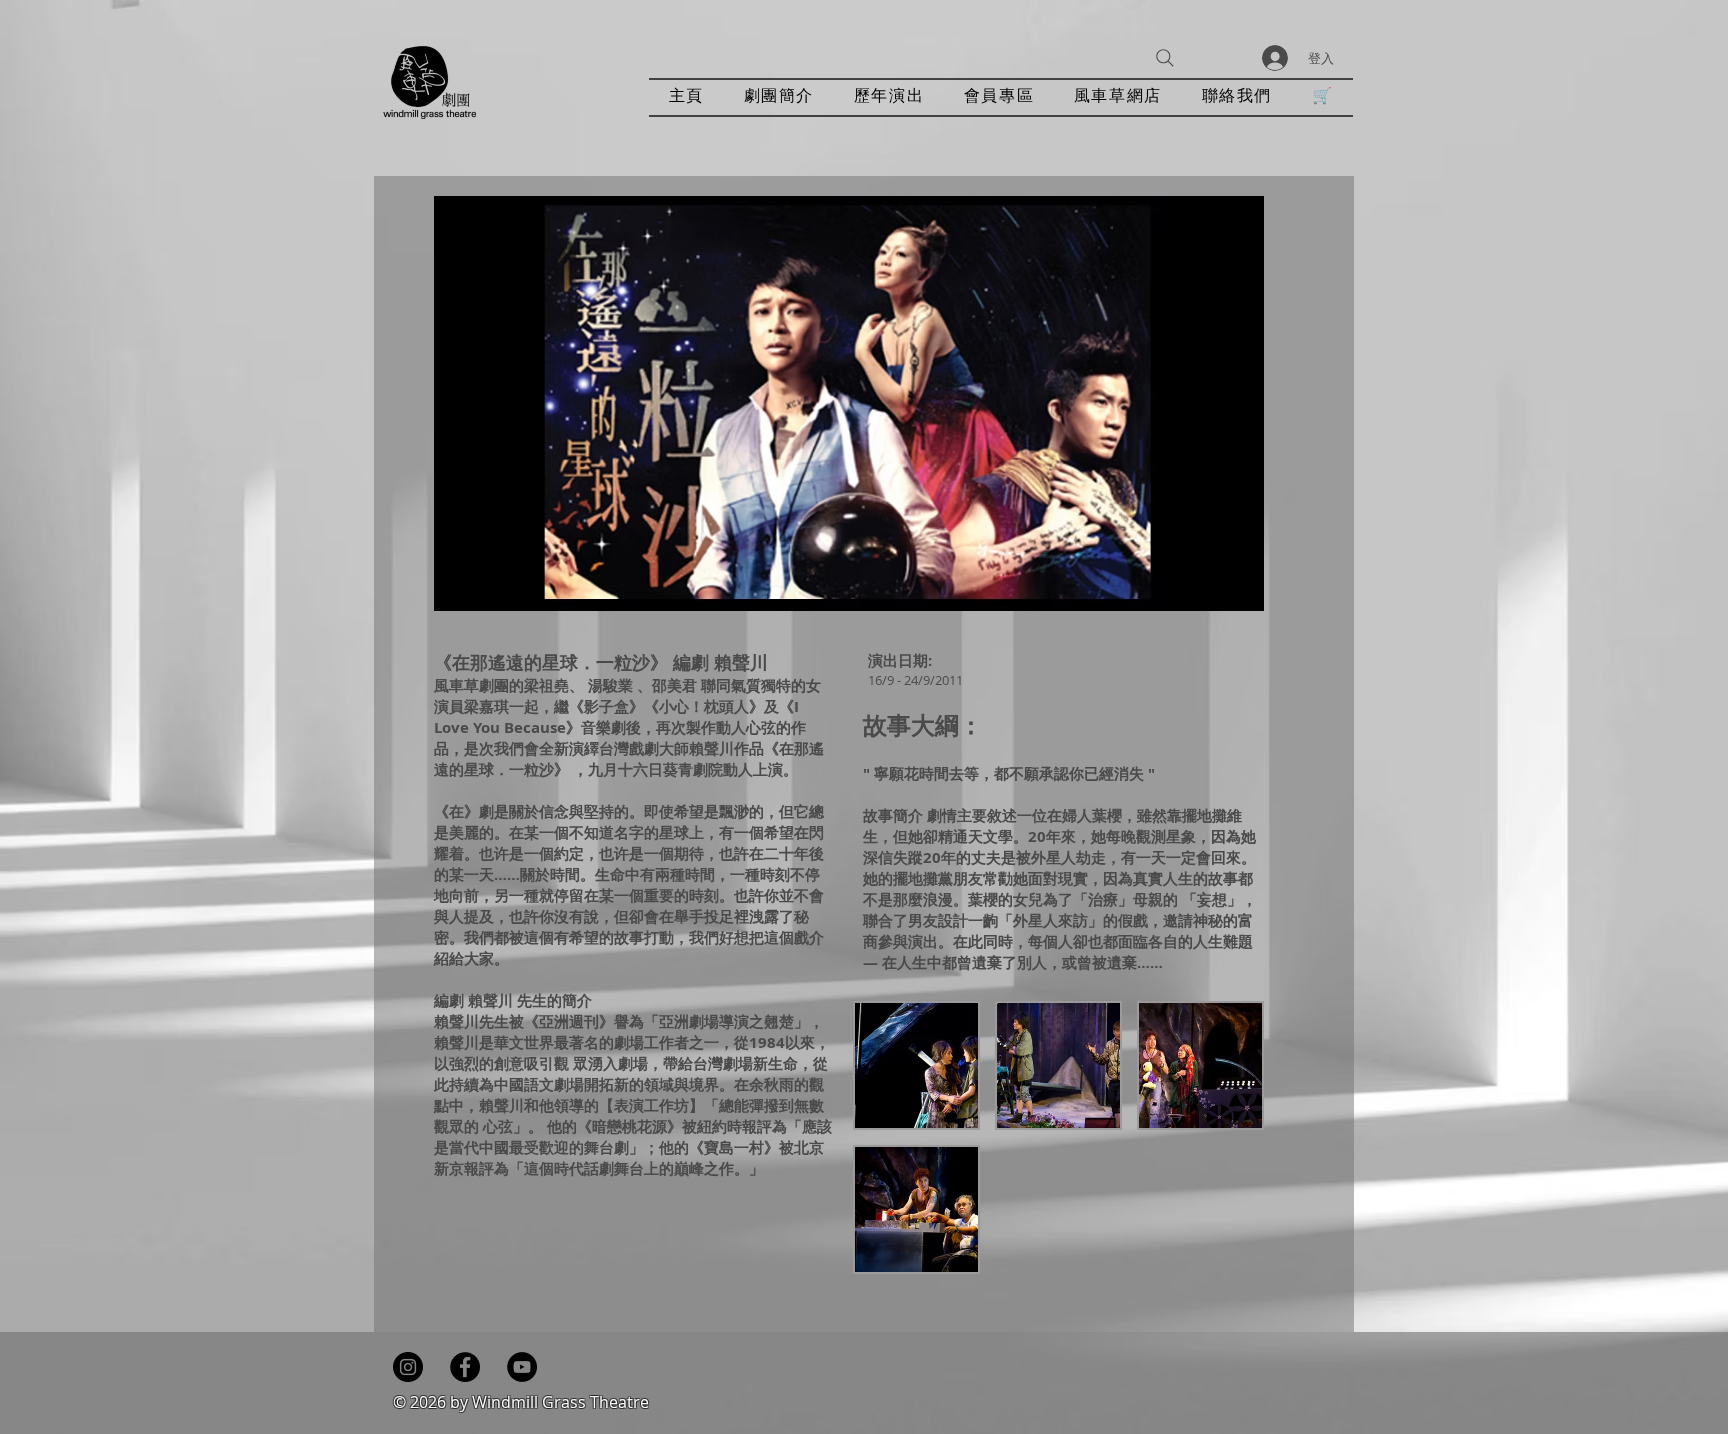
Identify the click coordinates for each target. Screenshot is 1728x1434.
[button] (889, 97)
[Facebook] (465, 1367)
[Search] (1165, 58)
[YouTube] (522, 1367)
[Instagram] (408, 1367)
